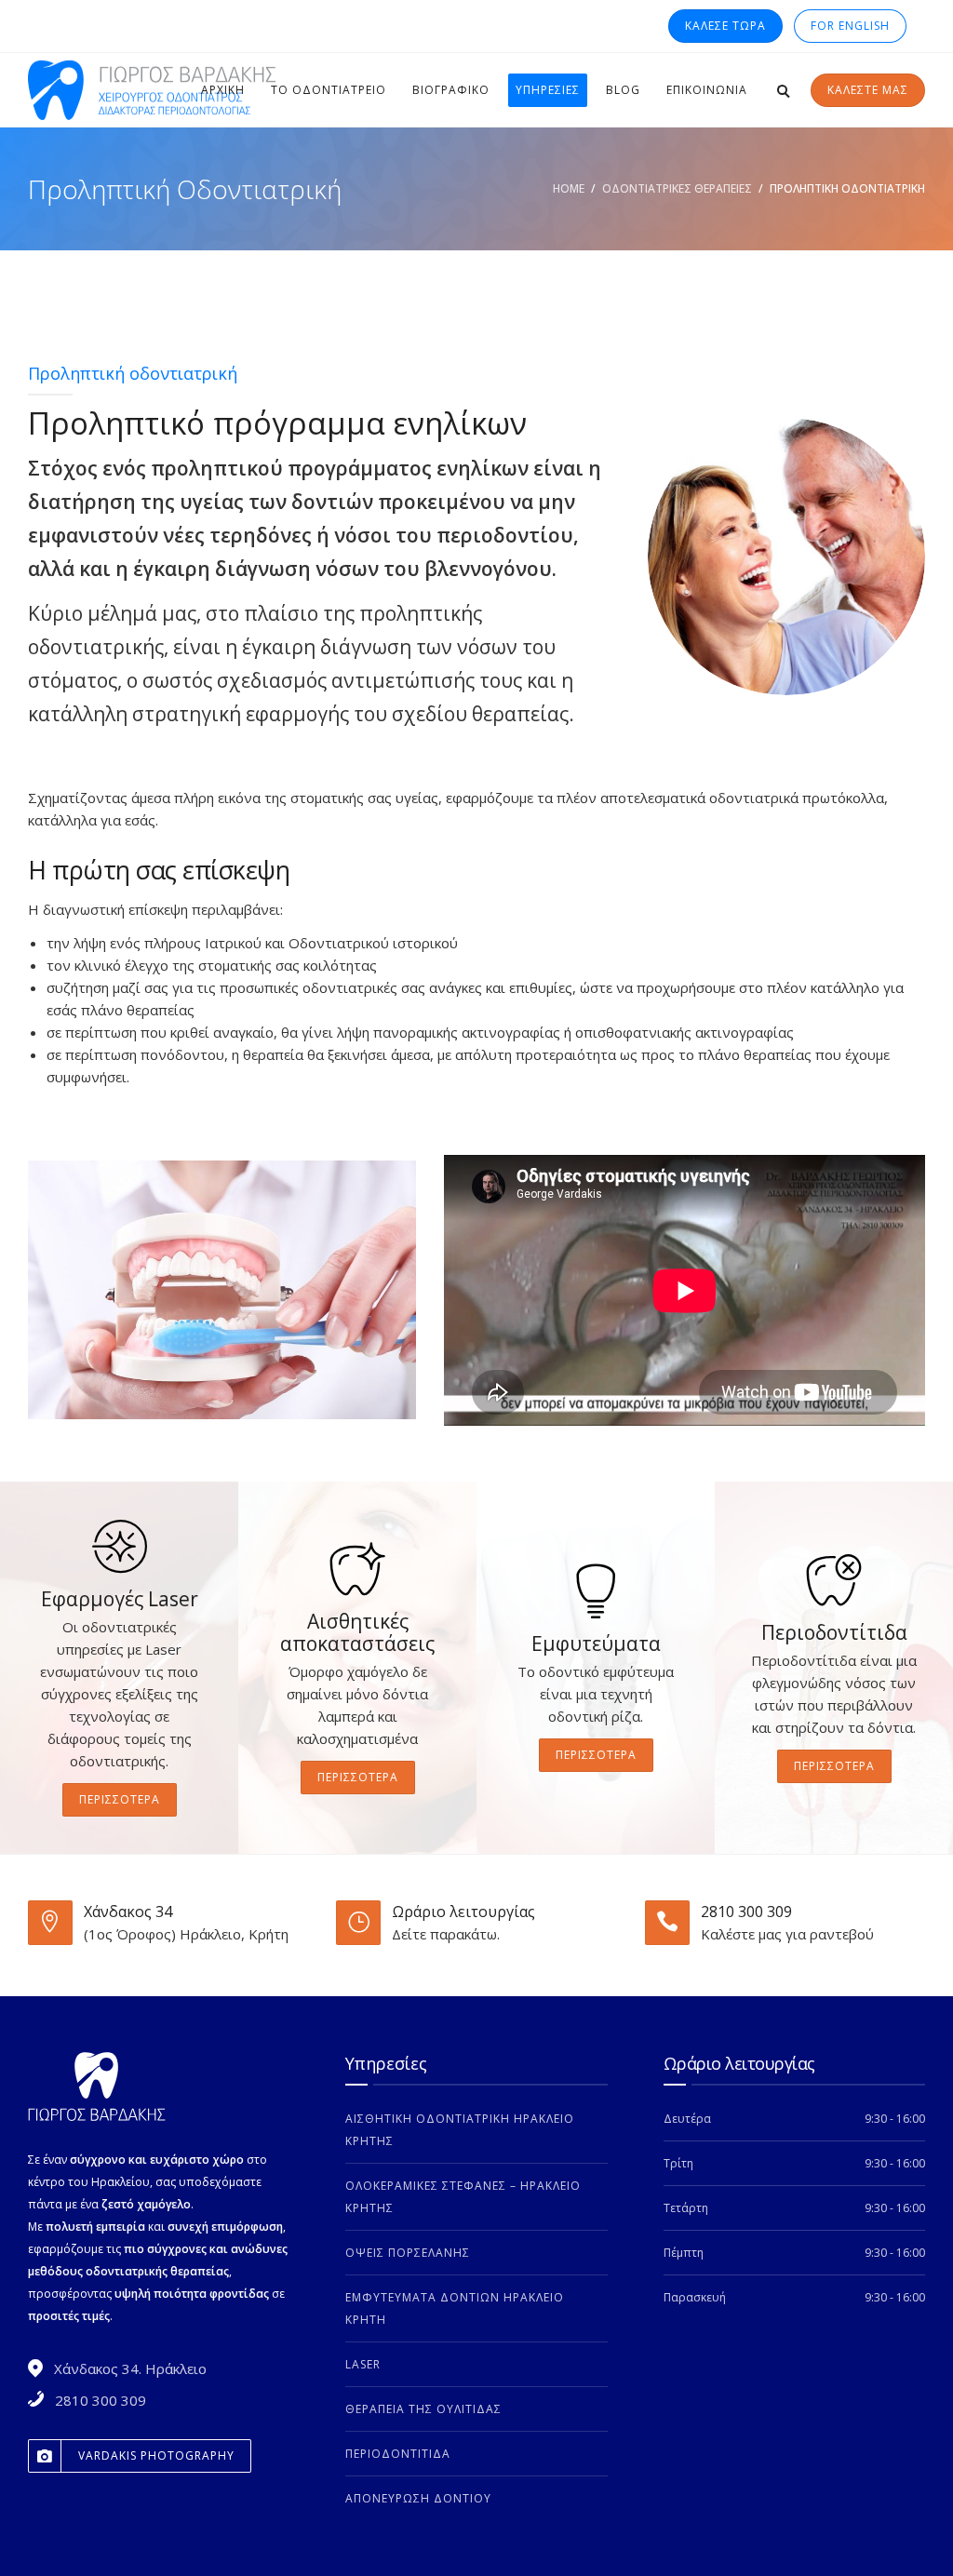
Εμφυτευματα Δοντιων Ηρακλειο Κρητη (455, 2308)
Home (569, 188)
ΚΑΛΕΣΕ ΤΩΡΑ (725, 26)
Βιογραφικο (451, 90)
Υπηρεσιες (548, 90)
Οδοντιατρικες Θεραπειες (677, 188)
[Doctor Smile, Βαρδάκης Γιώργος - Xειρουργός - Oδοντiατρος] (158, 90)
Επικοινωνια (707, 90)
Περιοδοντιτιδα (398, 2454)
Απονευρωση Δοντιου (418, 2498)
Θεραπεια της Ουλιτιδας (423, 2409)
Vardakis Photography (156, 2455)
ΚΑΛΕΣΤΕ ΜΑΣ (868, 90)
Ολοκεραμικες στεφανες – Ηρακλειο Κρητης (463, 2197)
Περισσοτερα (120, 1799)
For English (850, 26)
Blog (623, 90)
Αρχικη (223, 90)
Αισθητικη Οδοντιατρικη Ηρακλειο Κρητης (460, 2130)
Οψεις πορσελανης (408, 2253)
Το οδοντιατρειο (329, 90)
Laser (363, 2364)
